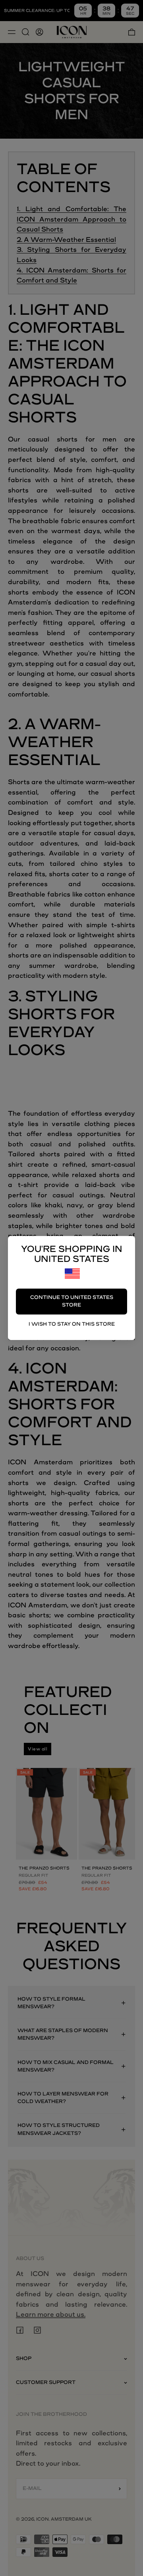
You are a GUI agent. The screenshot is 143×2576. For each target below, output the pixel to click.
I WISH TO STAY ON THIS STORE (72, 1324)
